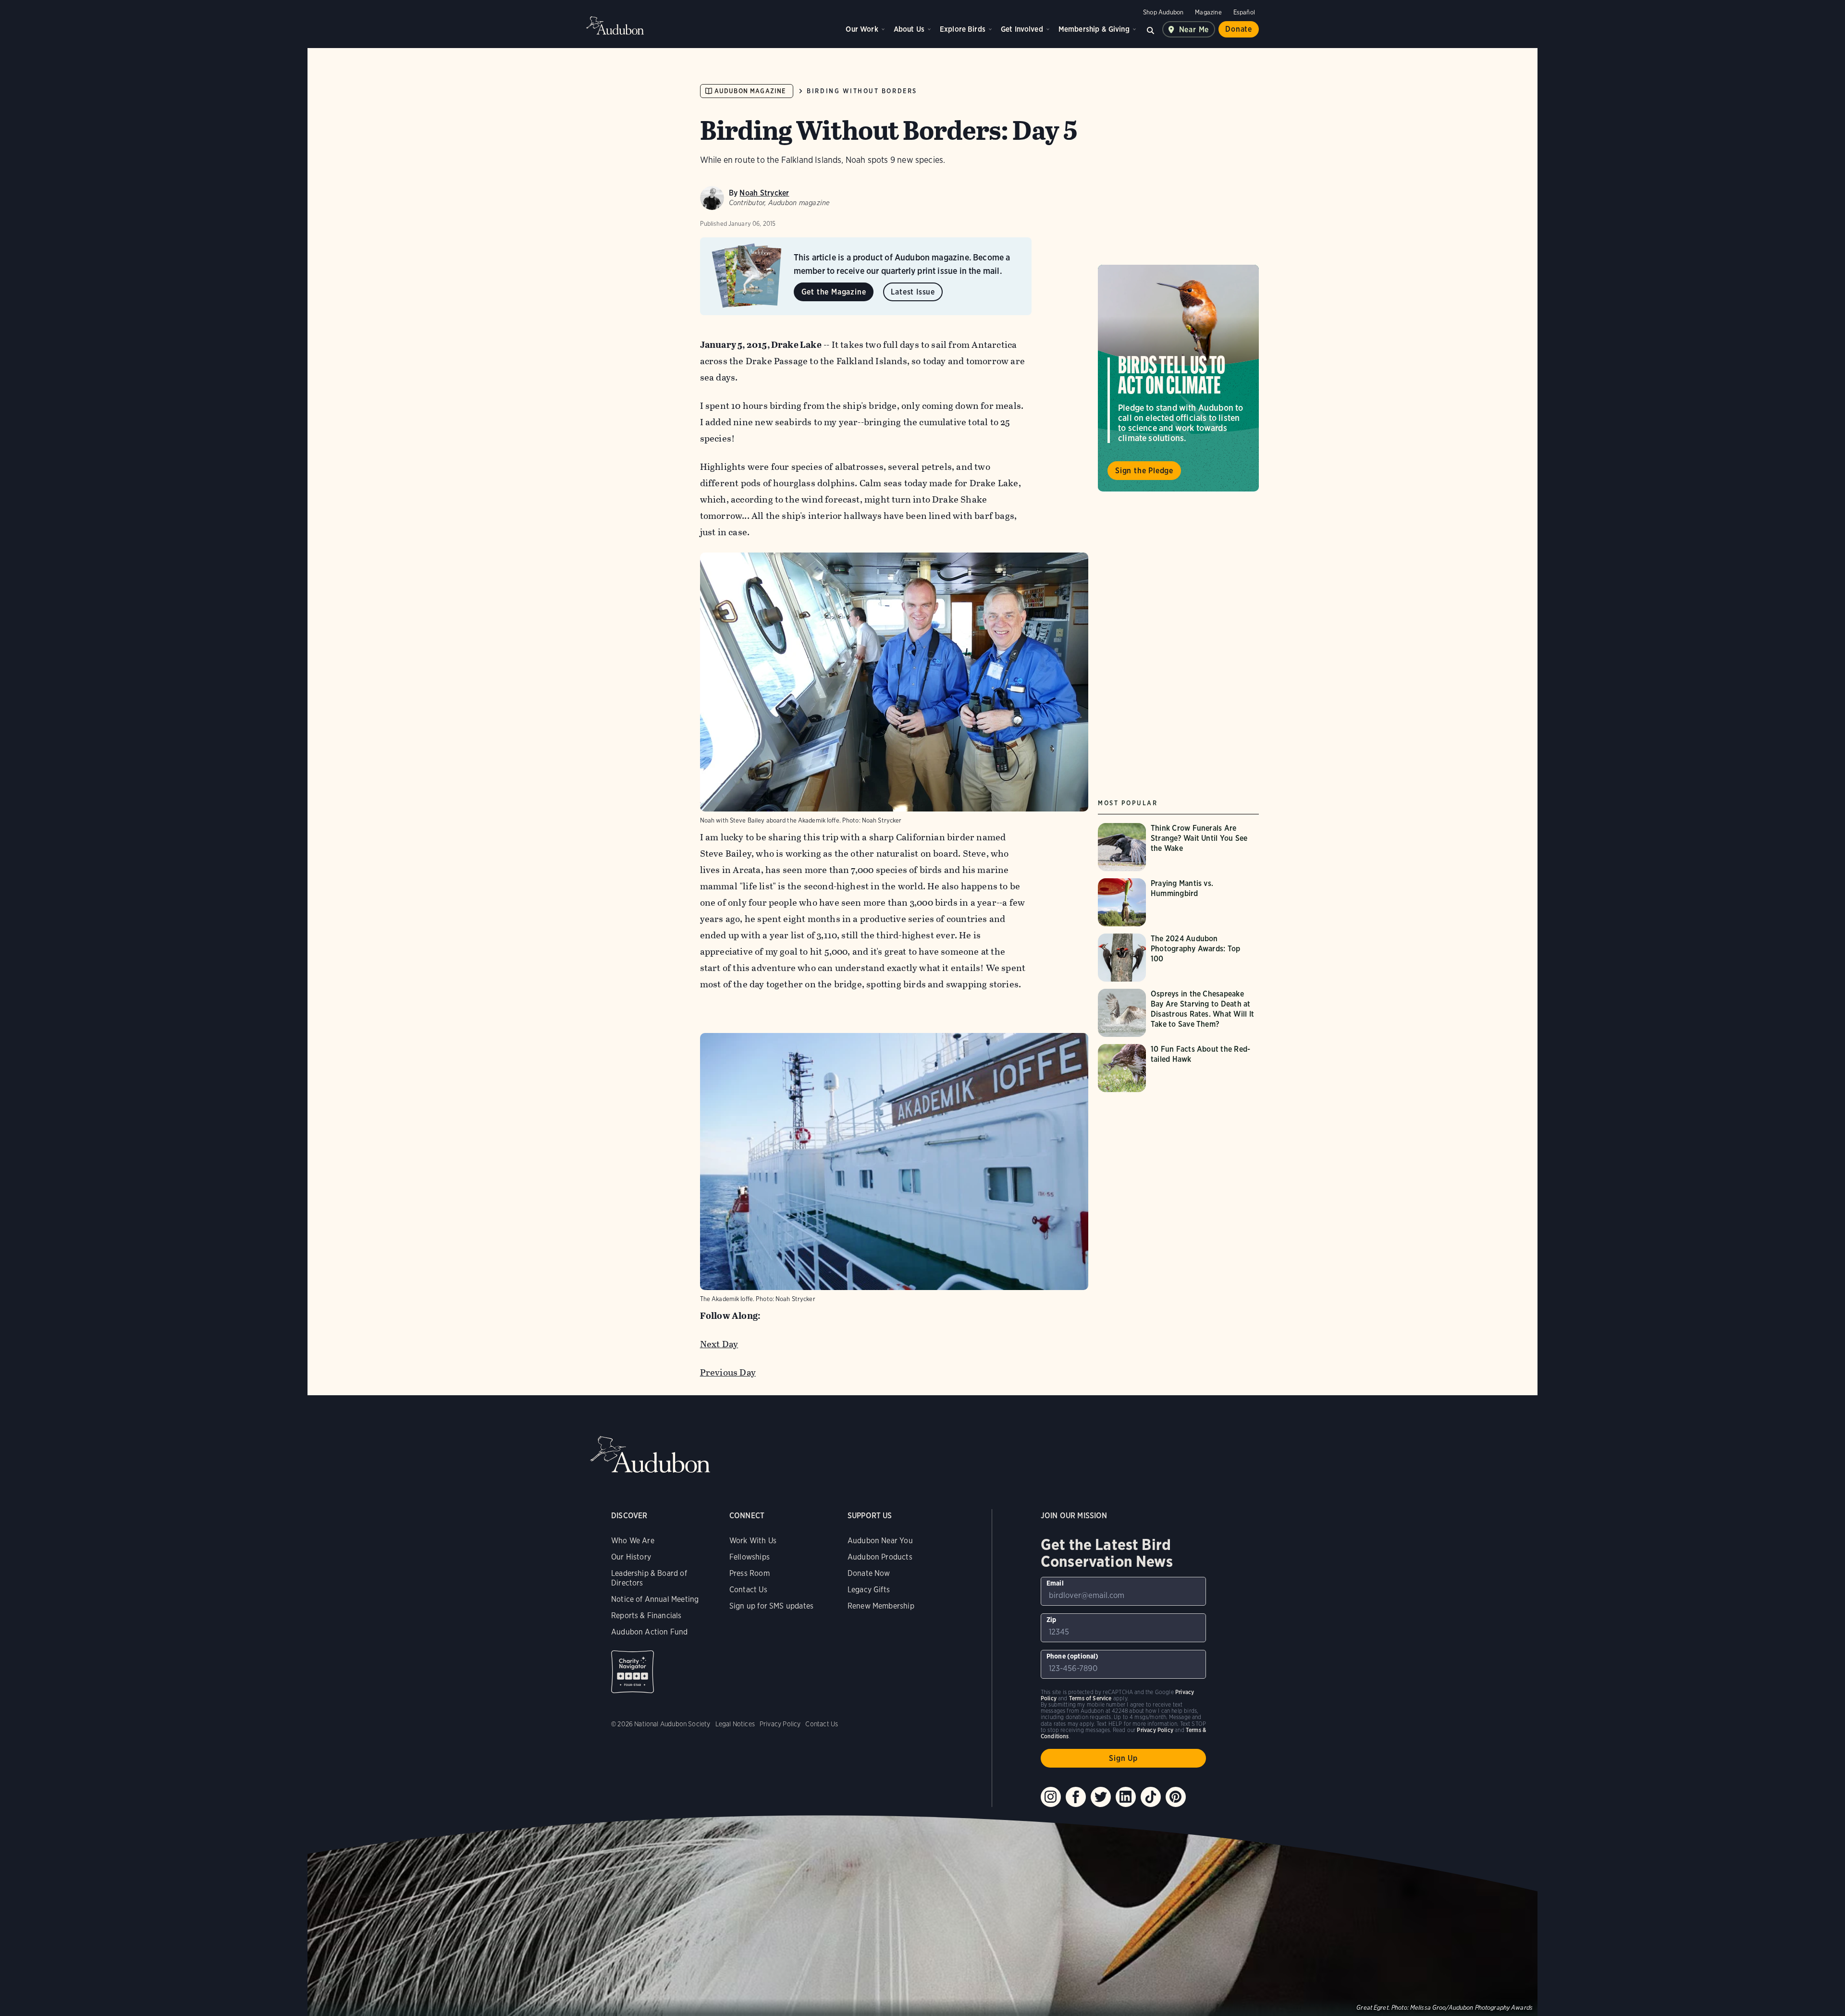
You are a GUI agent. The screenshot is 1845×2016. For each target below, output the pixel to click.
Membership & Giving (1094, 29)
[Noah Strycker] (712, 198)
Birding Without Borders (862, 91)
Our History (631, 1557)
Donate (1239, 29)
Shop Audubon (1163, 12)
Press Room (750, 1573)
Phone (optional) (1073, 1656)
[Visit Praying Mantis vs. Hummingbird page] (1178, 902)
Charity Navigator (633, 1672)
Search (1151, 29)
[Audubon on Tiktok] (1151, 1797)
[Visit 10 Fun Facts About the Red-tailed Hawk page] (1178, 1068)
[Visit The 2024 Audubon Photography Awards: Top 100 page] (1178, 958)
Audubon (615, 25)
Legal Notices (735, 1724)
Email (1055, 1583)
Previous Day (728, 1372)
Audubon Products (880, 1557)
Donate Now (869, 1573)
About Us (909, 29)
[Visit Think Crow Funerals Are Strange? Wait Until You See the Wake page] (1178, 847)
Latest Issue (913, 292)
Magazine (1208, 12)
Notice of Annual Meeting (655, 1599)
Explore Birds (963, 29)
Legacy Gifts (869, 1590)
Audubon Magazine (750, 91)
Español (1244, 12)
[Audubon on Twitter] (1101, 1797)
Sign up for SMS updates (771, 1606)
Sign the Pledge (1144, 470)
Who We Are (633, 1541)
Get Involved (1022, 29)
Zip (1052, 1620)
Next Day (719, 1344)
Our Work (862, 29)
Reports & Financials (646, 1616)
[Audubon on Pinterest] (1176, 1797)
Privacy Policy (780, 1724)
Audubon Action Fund (649, 1632)
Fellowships (750, 1557)
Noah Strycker (764, 193)
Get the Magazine (834, 292)
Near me (1194, 30)
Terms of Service (1090, 1698)
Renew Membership (881, 1606)
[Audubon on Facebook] (1076, 1797)
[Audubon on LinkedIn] (1126, 1797)
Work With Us (753, 1541)
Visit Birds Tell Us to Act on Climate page (1178, 378)
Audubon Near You (880, 1541)
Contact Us (748, 1590)
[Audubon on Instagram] (1051, 1797)
